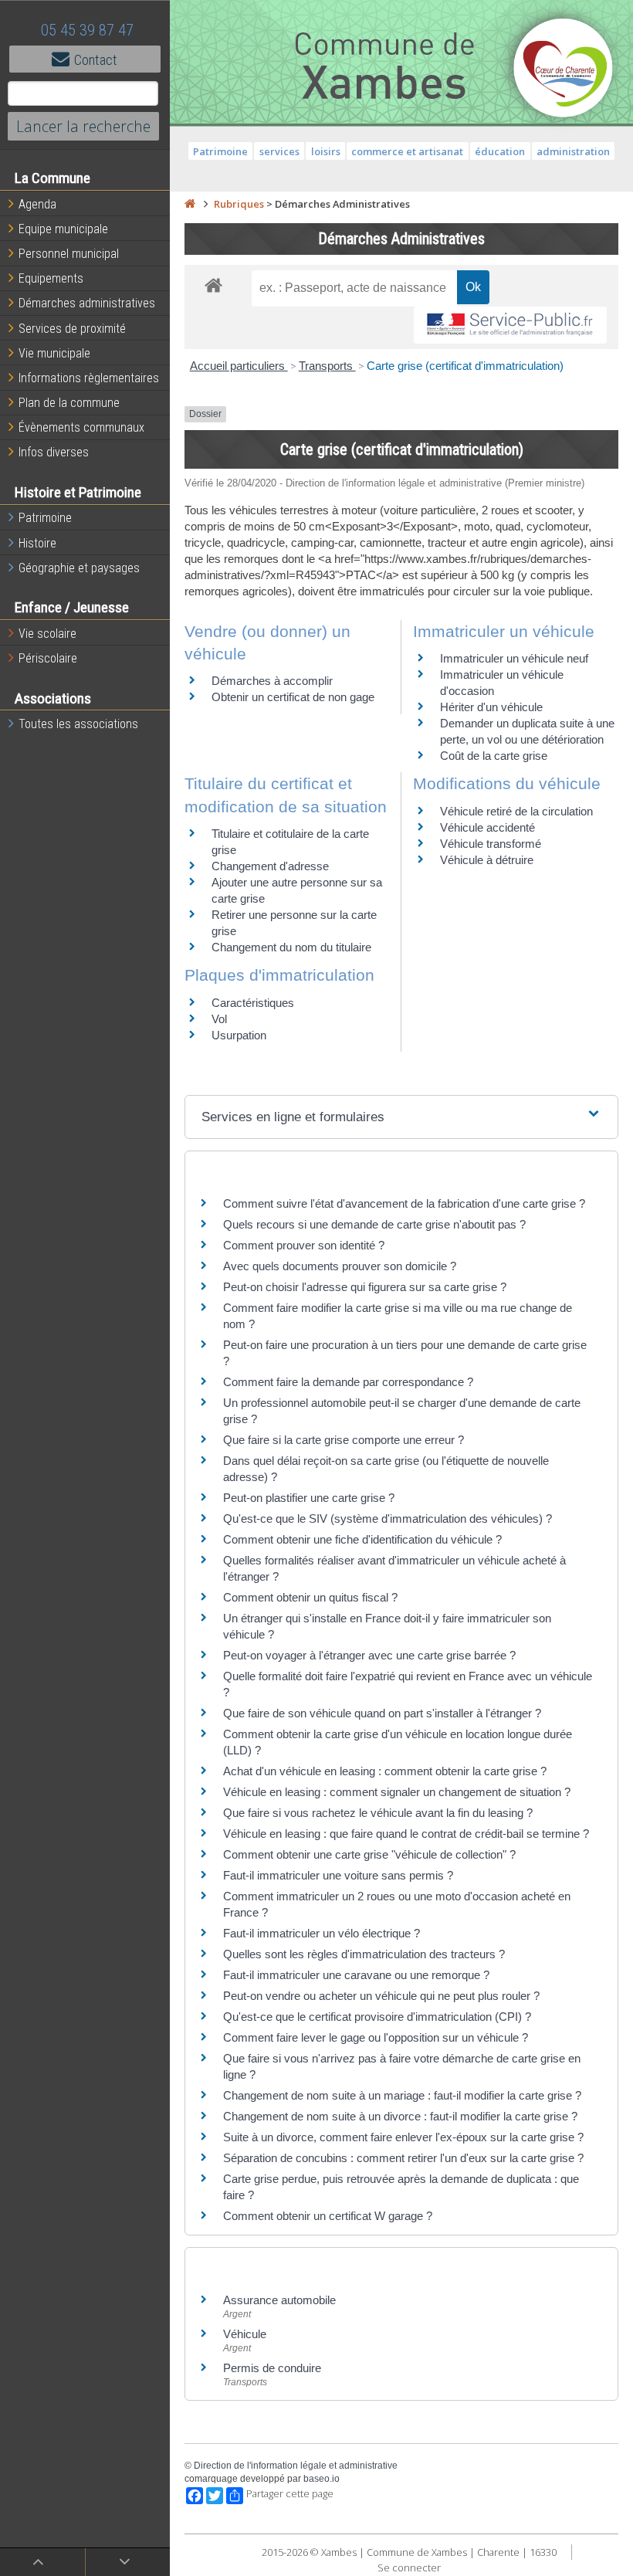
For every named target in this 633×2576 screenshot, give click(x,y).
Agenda (37, 204)
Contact (96, 60)
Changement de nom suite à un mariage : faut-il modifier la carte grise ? (402, 2095)
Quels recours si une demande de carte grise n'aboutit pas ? (374, 1224)
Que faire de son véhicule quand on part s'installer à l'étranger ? (382, 1713)
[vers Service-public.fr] (510, 325)
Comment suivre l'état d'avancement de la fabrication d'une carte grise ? (404, 1203)
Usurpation (239, 1035)
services (279, 151)
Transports (327, 366)
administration (573, 151)
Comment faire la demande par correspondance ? (348, 1382)
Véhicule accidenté (487, 827)
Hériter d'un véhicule (491, 707)
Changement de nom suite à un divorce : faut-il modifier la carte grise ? (400, 2116)
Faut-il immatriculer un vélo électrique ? (322, 1933)
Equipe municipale (63, 229)
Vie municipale (54, 353)
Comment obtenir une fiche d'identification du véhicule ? (362, 1539)
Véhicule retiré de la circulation (516, 811)
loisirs (326, 151)
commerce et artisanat (407, 151)
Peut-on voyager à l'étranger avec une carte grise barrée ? (369, 1655)
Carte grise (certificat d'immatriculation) (465, 366)
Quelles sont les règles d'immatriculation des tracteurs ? (364, 1954)
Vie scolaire (47, 634)
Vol (219, 1019)
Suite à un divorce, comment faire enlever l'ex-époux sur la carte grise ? (403, 2137)
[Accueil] (190, 204)
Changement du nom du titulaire (291, 947)
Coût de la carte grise (494, 756)
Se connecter (409, 2568)
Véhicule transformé (491, 844)
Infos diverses (54, 452)
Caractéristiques (253, 1003)
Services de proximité (72, 329)
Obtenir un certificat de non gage (293, 697)
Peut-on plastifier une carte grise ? (309, 1498)
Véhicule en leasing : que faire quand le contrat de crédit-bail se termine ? (406, 1834)
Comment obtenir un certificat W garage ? (328, 2216)
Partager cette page (290, 2494)
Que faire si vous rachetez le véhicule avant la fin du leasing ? (378, 1813)
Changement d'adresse (270, 866)
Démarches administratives (87, 303)
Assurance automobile (279, 2300)
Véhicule (245, 2334)
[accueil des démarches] (213, 285)
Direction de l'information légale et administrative (296, 2466)
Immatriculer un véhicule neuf (514, 658)
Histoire (37, 543)
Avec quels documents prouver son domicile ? (340, 1266)
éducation (500, 151)
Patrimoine (45, 518)
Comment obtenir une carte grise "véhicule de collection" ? (369, 1854)
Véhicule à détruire (487, 860)
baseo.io (322, 2479)
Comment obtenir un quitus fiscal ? (310, 1597)
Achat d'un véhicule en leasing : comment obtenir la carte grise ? (385, 1771)
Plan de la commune (69, 403)
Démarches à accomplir (272, 681)
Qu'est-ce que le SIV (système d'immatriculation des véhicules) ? (388, 1518)
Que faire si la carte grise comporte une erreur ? (344, 1440)
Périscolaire (48, 658)
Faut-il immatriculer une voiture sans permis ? (338, 1875)
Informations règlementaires (89, 378)
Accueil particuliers (239, 366)
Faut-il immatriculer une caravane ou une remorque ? (356, 1975)
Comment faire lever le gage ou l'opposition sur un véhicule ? (376, 2037)
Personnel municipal (69, 254)
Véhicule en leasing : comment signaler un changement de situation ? (397, 1792)
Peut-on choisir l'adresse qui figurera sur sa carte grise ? (365, 1287)
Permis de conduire (272, 2368)
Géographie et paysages (79, 568)
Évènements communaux (81, 427)
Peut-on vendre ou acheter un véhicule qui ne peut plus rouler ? (381, 1996)
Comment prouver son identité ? (304, 1245)
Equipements (51, 278)
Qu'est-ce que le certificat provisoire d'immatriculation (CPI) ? (377, 2017)
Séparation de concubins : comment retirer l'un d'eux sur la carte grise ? (403, 2158)
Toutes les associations (78, 724)
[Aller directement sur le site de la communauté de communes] (564, 69)
